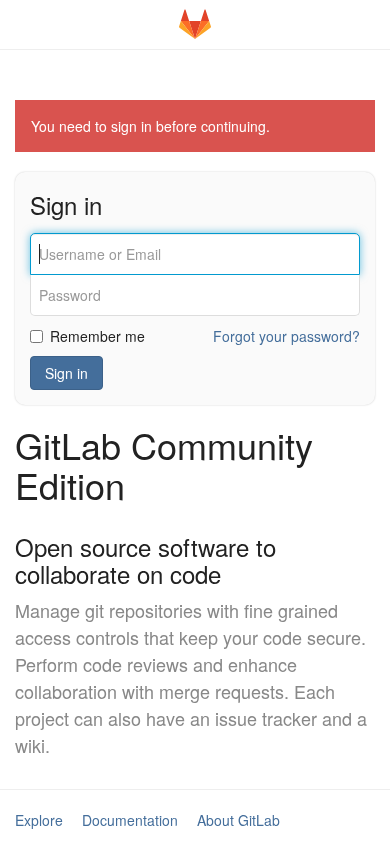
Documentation (130, 820)
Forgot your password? (286, 336)
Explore (39, 820)
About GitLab (238, 820)
